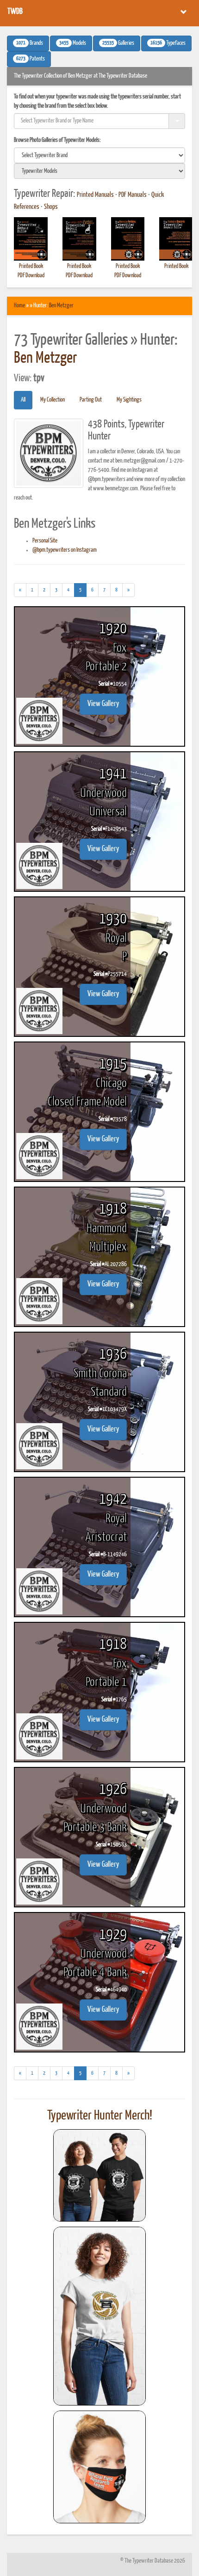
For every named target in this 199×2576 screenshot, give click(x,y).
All (23, 400)
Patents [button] (31, 59)
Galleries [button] (118, 43)
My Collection (53, 400)
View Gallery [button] (103, 704)
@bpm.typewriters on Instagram (65, 550)
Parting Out (91, 400)
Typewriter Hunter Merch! (100, 2116)
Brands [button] (30, 43)
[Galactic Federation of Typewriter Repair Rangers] (99, 2316)
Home (19, 306)
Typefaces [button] (168, 43)
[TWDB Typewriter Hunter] (99, 2175)
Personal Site (45, 541)
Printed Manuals (95, 195)
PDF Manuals (133, 195)
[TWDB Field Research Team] (99, 2467)
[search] (99, 155)
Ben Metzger (61, 306)
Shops (51, 207)
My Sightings (129, 400)
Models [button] (73, 43)
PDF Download (31, 276)
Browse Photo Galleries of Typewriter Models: (57, 140)
